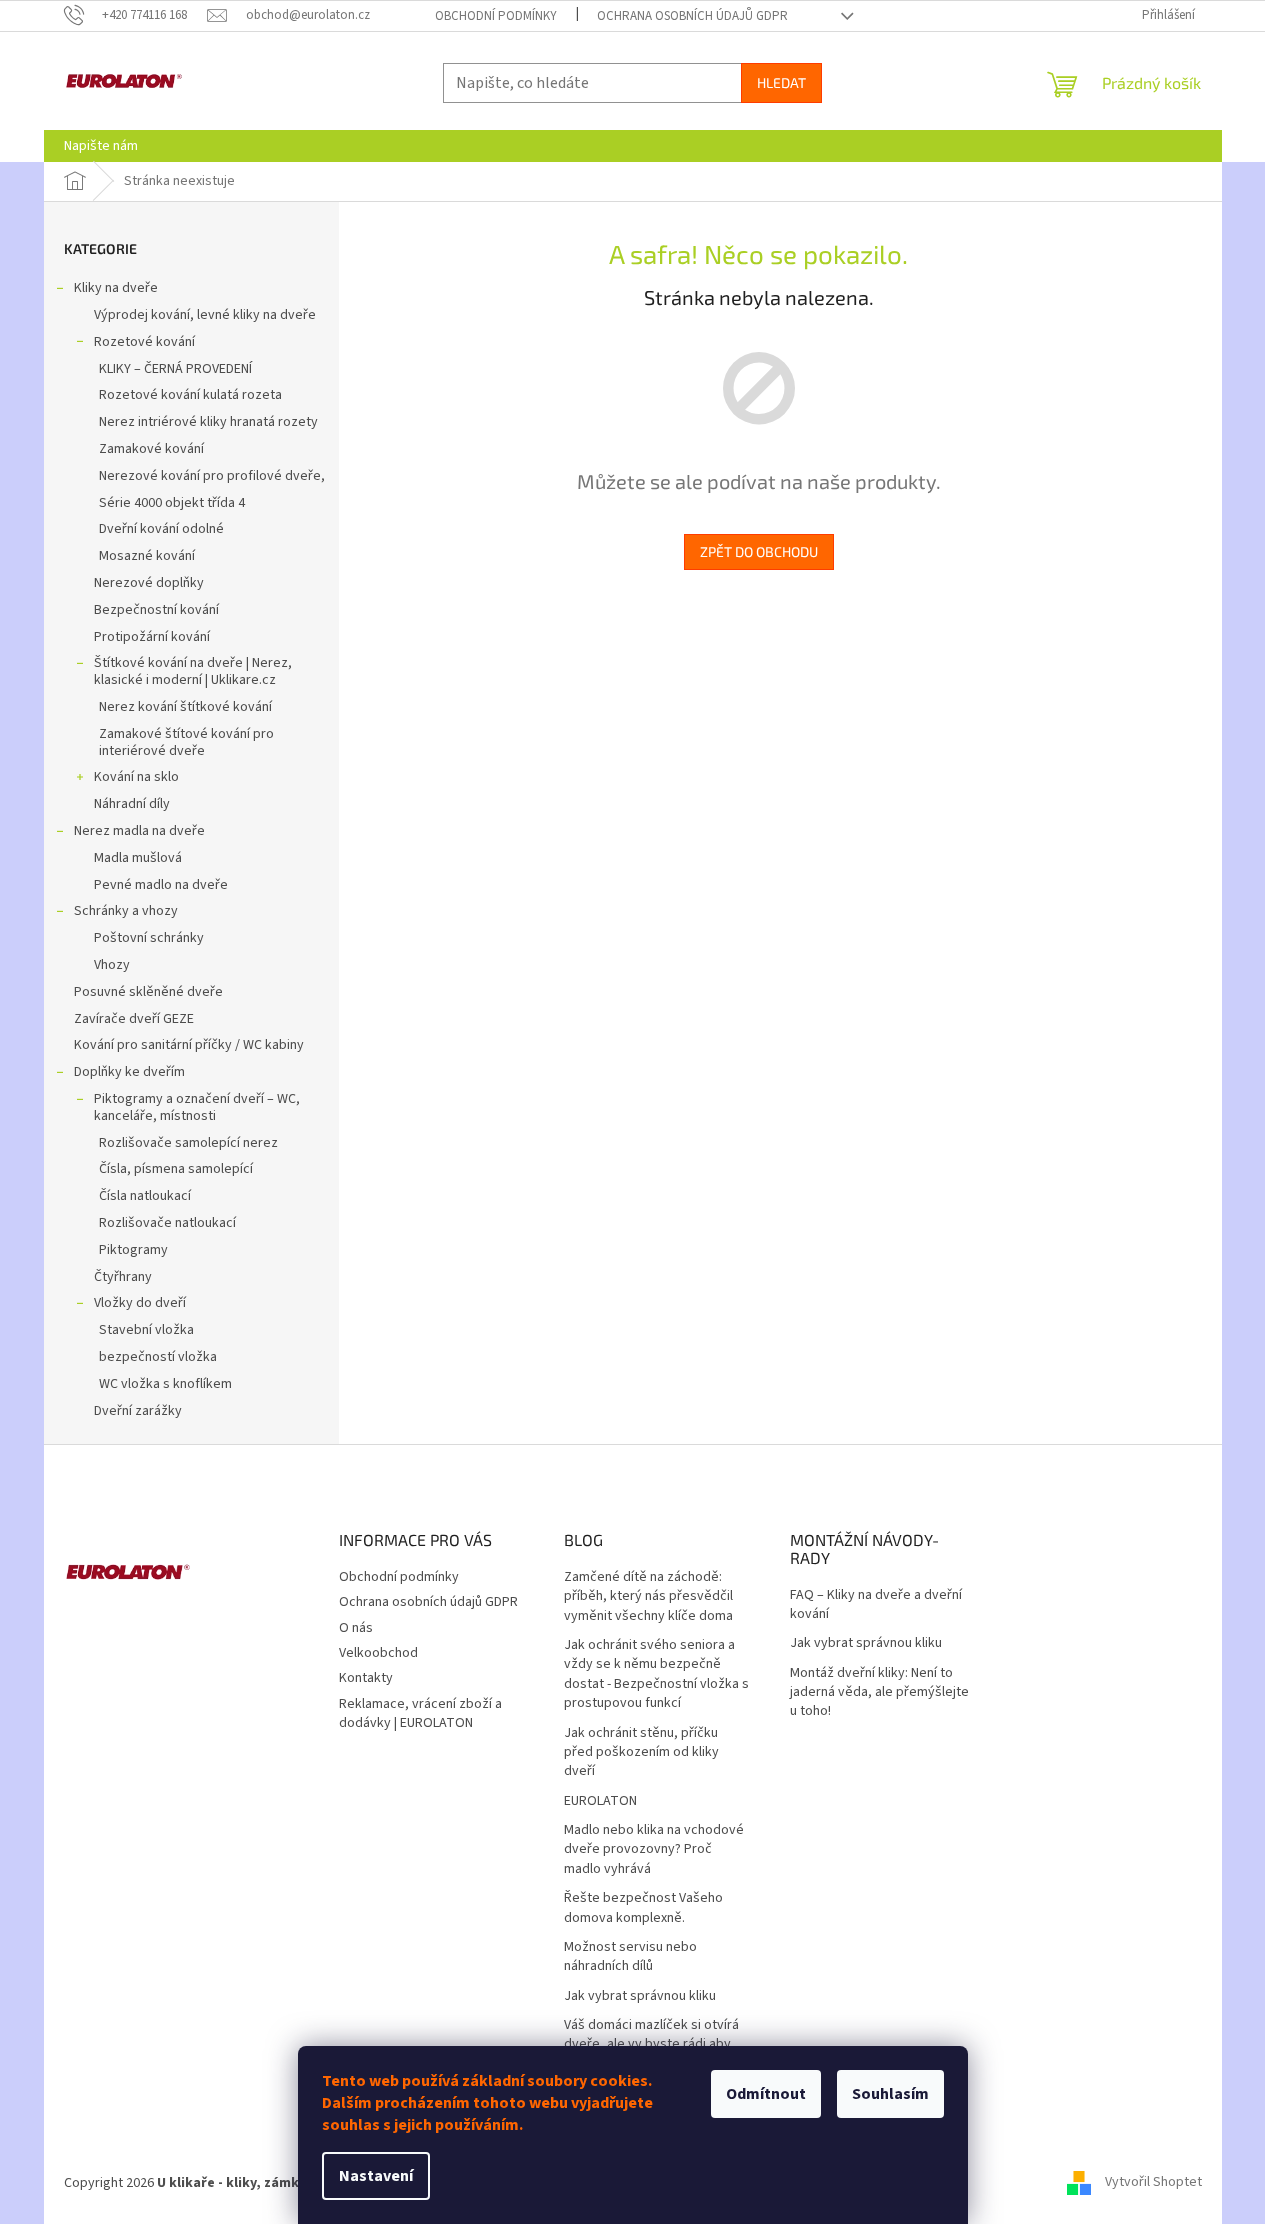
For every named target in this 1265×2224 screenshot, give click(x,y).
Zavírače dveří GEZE (134, 1019)
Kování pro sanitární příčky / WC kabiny (189, 1045)
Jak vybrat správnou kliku (640, 1996)
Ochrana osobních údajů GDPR (692, 16)
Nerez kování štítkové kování (185, 707)
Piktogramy (133, 1250)
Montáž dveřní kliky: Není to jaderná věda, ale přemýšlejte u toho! (879, 1693)
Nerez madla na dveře (139, 831)
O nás (356, 1628)
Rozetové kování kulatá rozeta (190, 395)
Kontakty (366, 1678)
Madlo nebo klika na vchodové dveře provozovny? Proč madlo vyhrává (654, 1850)
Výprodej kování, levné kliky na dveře (205, 315)
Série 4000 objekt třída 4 (172, 503)
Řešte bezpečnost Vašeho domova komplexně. (643, 1908)
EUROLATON (600, 1801)
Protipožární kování (152, 637)
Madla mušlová (138, 858)
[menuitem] (101, 146)
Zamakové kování (151, 449)
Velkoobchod (378, 1653)
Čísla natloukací (145, 1196)
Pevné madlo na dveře (161, 885)
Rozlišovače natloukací (167, 1223)
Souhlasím (890, 2094)
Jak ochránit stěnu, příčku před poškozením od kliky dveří (641, 1753)
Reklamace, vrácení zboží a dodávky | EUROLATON (420, 1713)
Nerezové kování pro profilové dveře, (212, 476)
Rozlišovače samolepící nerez (188, 1143)
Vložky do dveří (140, 1303)
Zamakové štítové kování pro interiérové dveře (186, 742)
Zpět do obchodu (759, 551)
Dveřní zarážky (138, 1411)
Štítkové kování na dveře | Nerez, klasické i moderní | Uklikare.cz (193, 671)
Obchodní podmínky (496, 16)
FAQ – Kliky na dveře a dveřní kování (876, 1605)
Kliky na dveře (116, 288)
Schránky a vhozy (126, 911)
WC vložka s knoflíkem (165, 1384)
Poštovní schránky (149, 938)
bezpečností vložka (158, 1357)
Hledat (781, 82)
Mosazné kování (147, 556)
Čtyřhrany (123, 1277)
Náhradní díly (132, 804)
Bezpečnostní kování (156, 610)
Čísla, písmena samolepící (176, 1169)
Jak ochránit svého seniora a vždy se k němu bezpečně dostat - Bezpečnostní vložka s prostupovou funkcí (656, 1674)
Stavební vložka (146, 1330)
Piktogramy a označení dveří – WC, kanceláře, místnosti (197, 1107)
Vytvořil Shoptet (1153, 2183)
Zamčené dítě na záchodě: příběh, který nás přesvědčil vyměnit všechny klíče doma (648, 1597)
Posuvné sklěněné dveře (148, 992)
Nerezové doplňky (149, 583)
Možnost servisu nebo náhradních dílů (630, 1957)
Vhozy (112, 965)
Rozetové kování (144, 342)
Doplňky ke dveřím (129, 1072)
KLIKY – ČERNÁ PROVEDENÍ (175, 369)
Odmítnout (766, 2094)
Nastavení (376, 2176)
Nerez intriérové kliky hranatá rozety (208, 422)
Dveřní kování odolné (161, 529)
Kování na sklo (136, 777)
